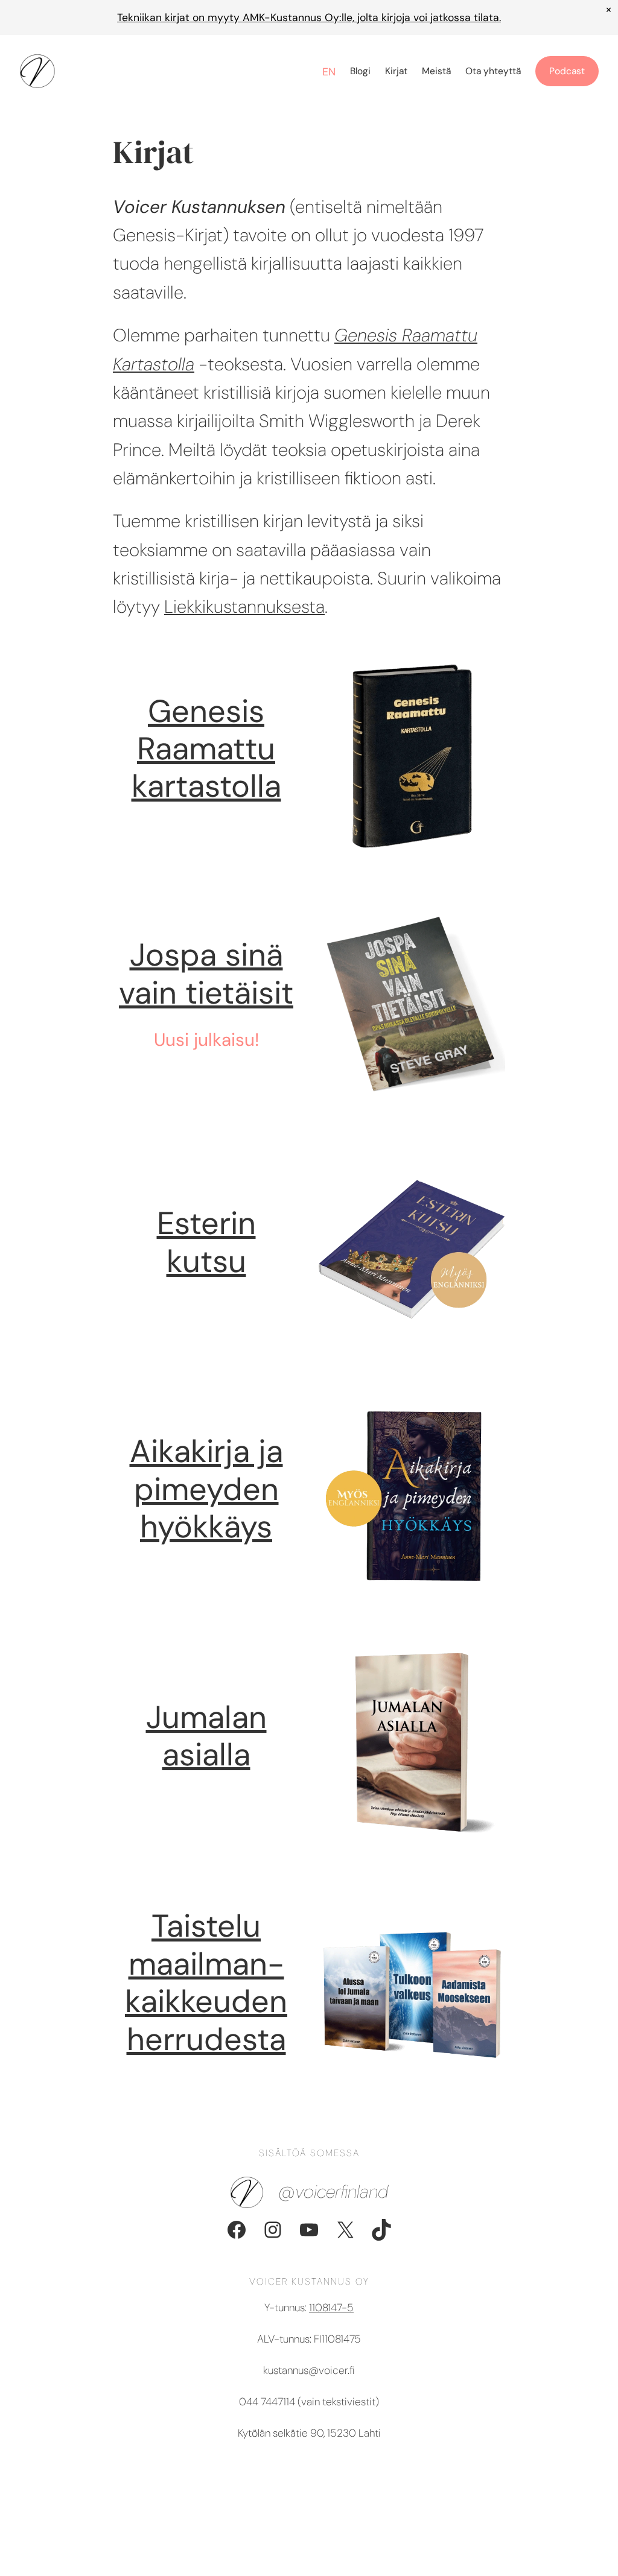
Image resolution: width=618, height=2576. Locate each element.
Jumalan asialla (206, 1736)
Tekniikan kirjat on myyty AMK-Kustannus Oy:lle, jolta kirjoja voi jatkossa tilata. (309, 17)
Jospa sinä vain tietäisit (206, 973)
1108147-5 (331, 2308)
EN (329, 72)
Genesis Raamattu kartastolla (206, 749)
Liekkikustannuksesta (244, 607)
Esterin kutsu (206, 1242)
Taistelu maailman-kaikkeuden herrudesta (206, 1982)
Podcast (567, 71)
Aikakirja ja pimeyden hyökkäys (206, 1489)
